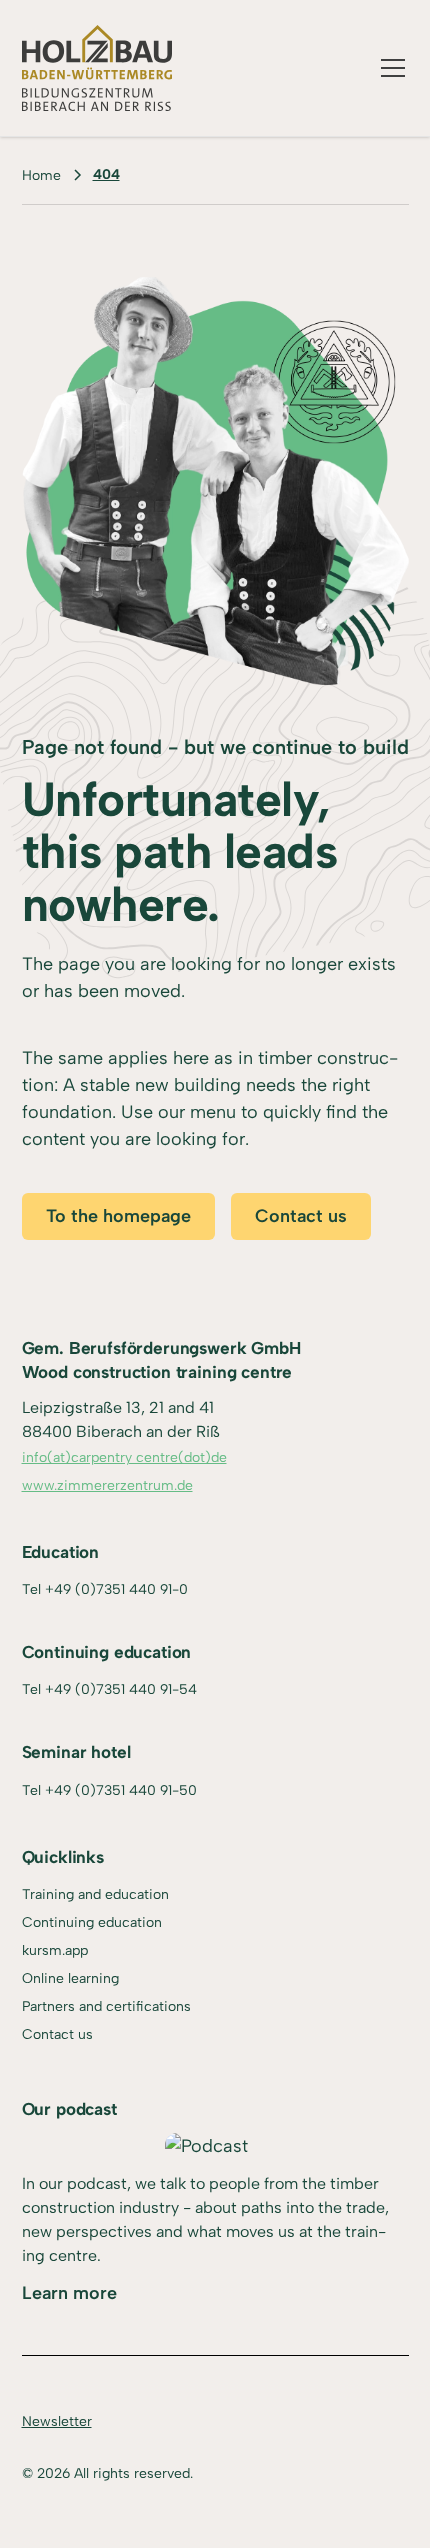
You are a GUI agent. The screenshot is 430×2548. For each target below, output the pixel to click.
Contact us (301, 1216)
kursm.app (55, 1950)
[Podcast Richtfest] (206, 2146)
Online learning (70, 1978)
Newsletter (57, 2421)
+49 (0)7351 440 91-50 (121, 1790)
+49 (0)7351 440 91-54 (121, 1689)
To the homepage (118, 1216)
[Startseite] (97, 68)
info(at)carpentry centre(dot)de (124, 1457)
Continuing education (92, 1922)
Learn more (69, 2293)
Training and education (95, 1894)
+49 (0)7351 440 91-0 (116, 1589)
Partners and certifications (106, 2006)
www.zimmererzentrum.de (107, 1485)
